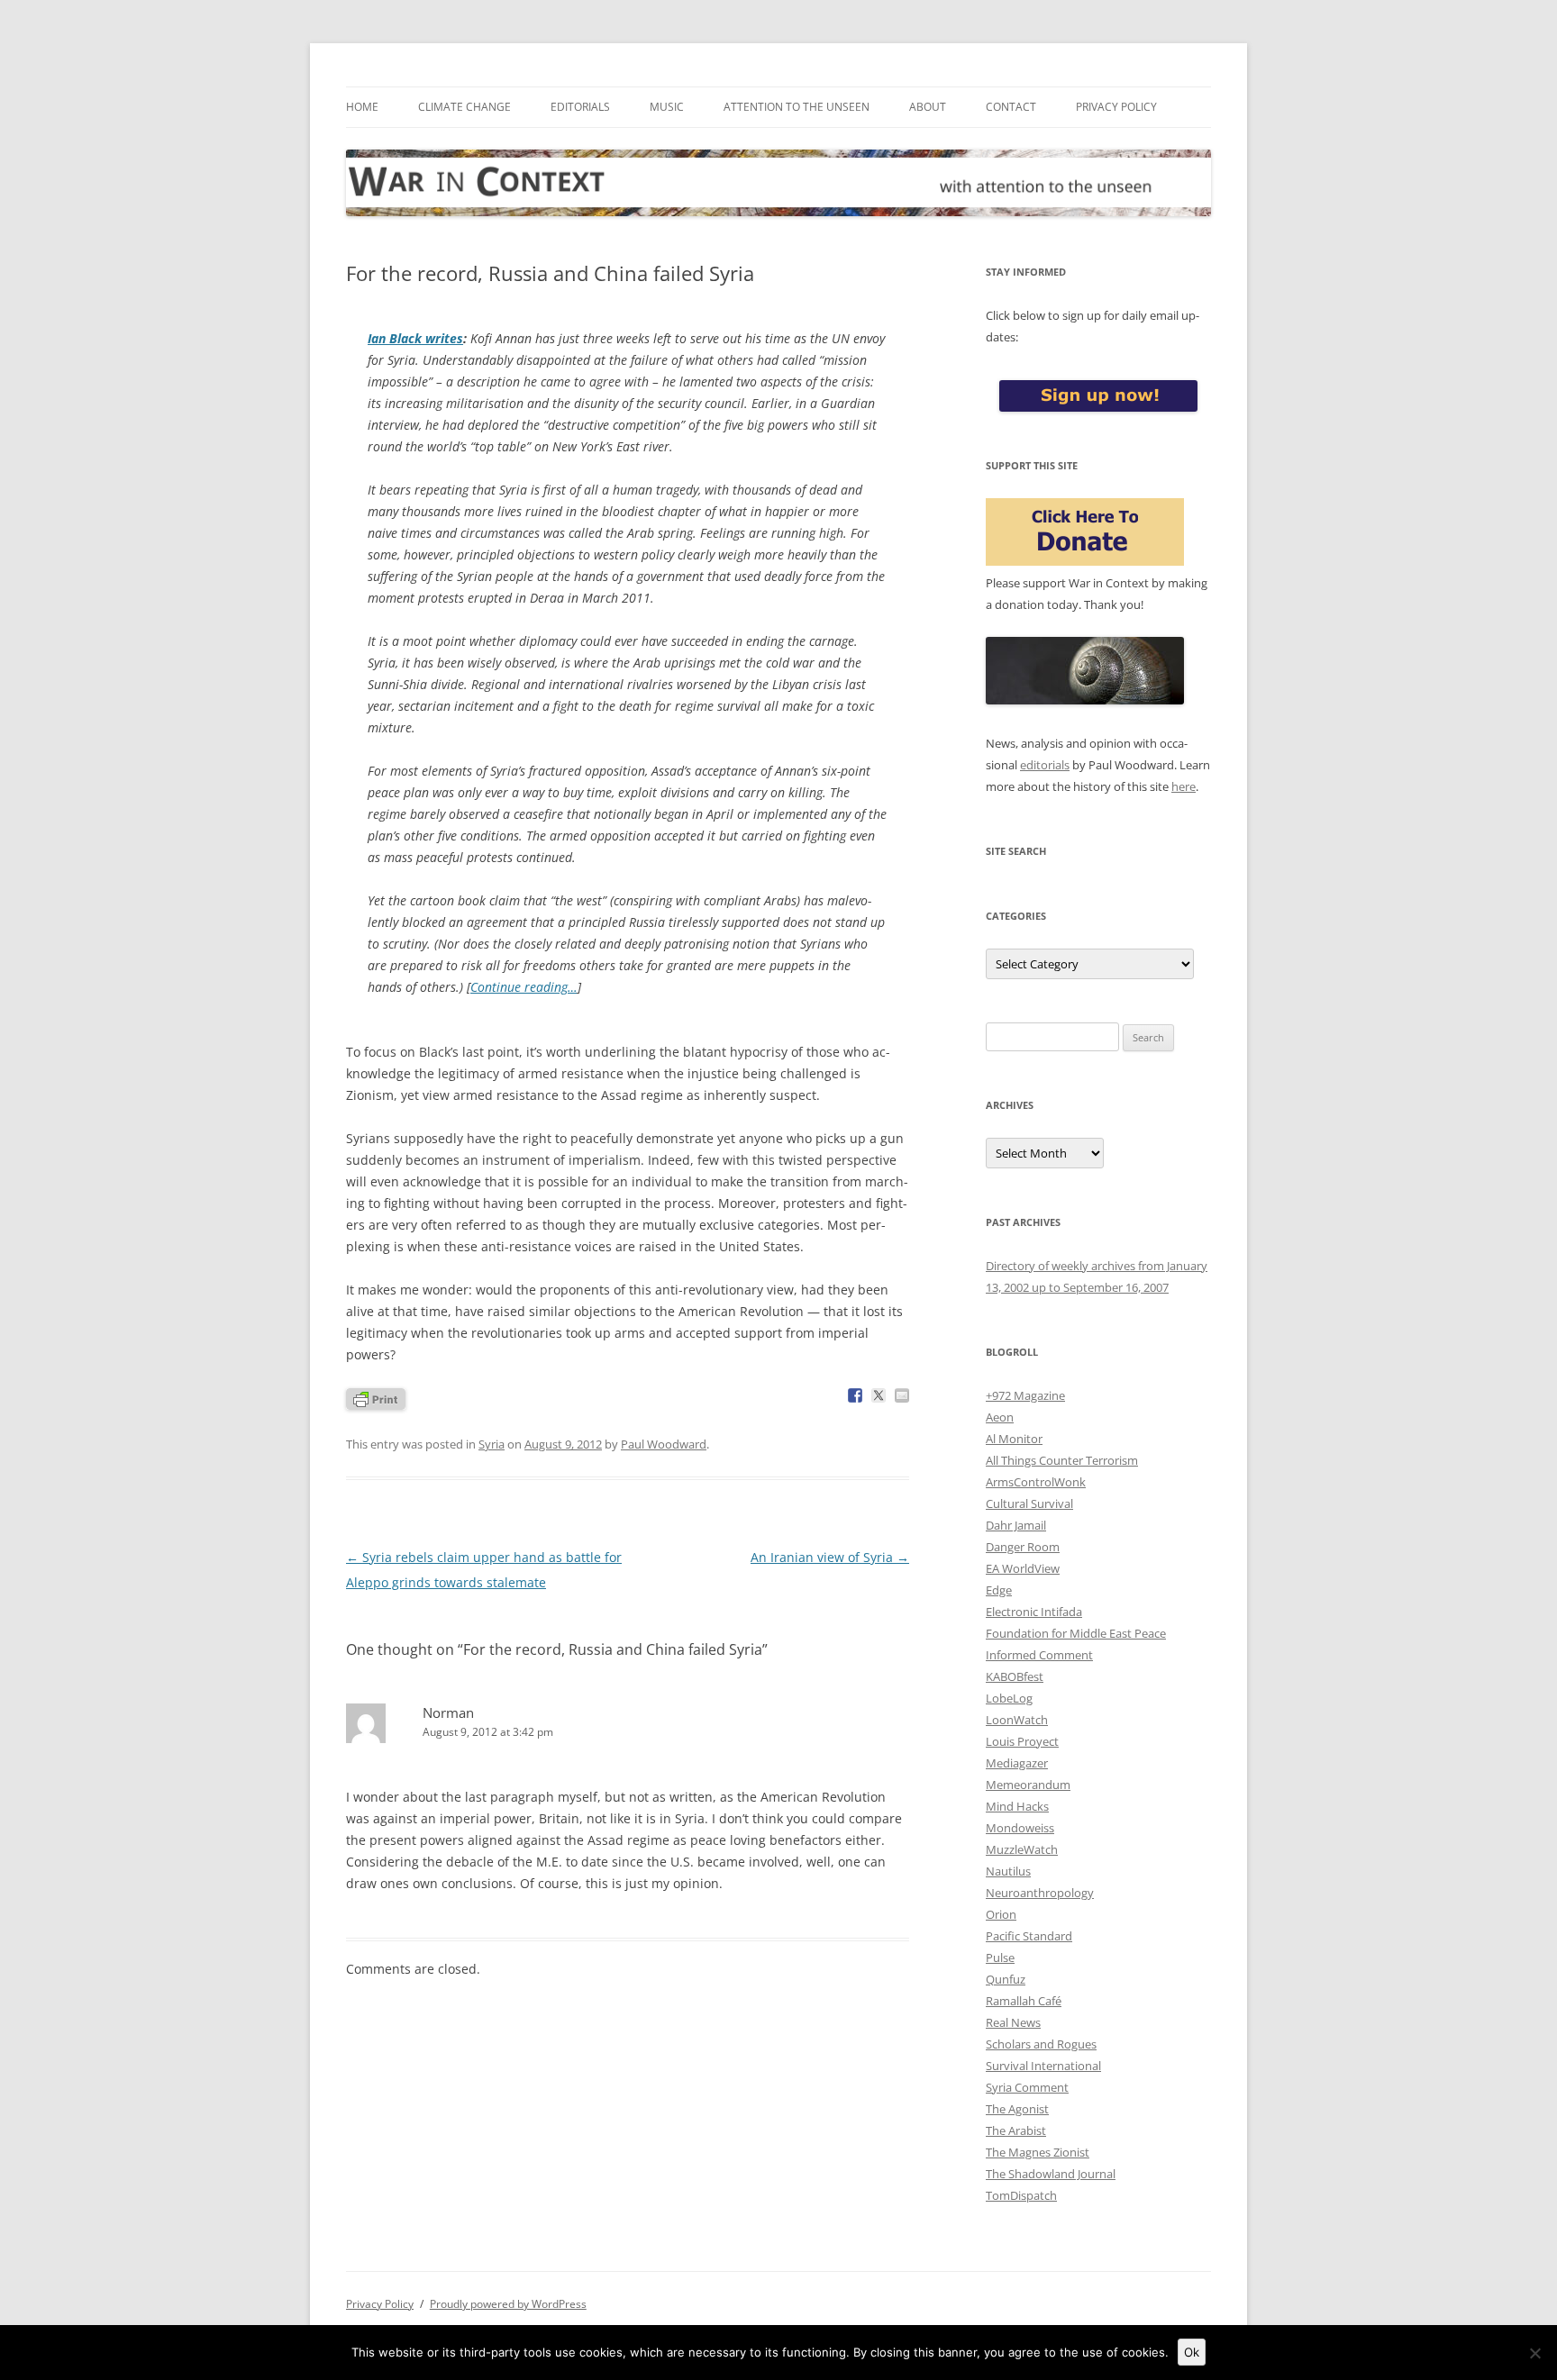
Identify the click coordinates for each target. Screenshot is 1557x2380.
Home (362, 107)
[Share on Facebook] (855, 1395)
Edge (999, 1590)
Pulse (1000, 1958)
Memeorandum (1028, 1785)
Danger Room (1023, 1547)
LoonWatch (1017, 1720)
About (928, 107)
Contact (1011, 107)
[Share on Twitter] (879, 1395)
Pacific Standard (1029, 1936)
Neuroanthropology (1040, 1893)
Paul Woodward (664, 1444)
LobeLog (1009, 1698)
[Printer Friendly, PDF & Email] (376, 1398)
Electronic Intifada (1034, 1612)
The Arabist (1016, 2130)
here (1184, 786)
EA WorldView (1023, 1568)
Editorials (580, 107)
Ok (1192, 2352)
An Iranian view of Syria (830, 1557)
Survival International (1043, 2066)
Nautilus (1008, 1871)
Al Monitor (1014, 1439)
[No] (1534, 2353)
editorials (1045, 765)
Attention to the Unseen (797, 107)
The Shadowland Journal (1051, 2174)
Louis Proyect (1022, 1741)
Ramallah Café (1024, 2001)
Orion (1001, 1914)
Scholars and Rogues (1041, 2044)
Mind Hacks (1017, 1806)
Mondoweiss (1020, 1828)
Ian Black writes (415, 338)
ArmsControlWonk (1036, 1482)
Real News (1013, 2022)
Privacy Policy (1116, 107)
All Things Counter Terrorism (1062, 1460)
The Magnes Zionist (1038, 2152)
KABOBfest (1015, 1676)
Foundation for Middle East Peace (1076, 1633)
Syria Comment (1027, 2087)
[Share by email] (902, 1395)
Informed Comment (1039, 1655)
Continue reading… (524, 987)
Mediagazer (1017, 1763)
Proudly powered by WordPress (508, 2304)
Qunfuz (1006, 1979)
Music (667, 107)
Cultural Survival (1029, 1503)
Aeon (1000, 1417)
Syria (492, 1444)
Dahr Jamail (1016, 1525)
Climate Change (464, 107)
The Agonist (1017, 2109)
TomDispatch (1021, 2195)
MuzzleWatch (1022, 1849)
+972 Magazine (1025, 1395)
